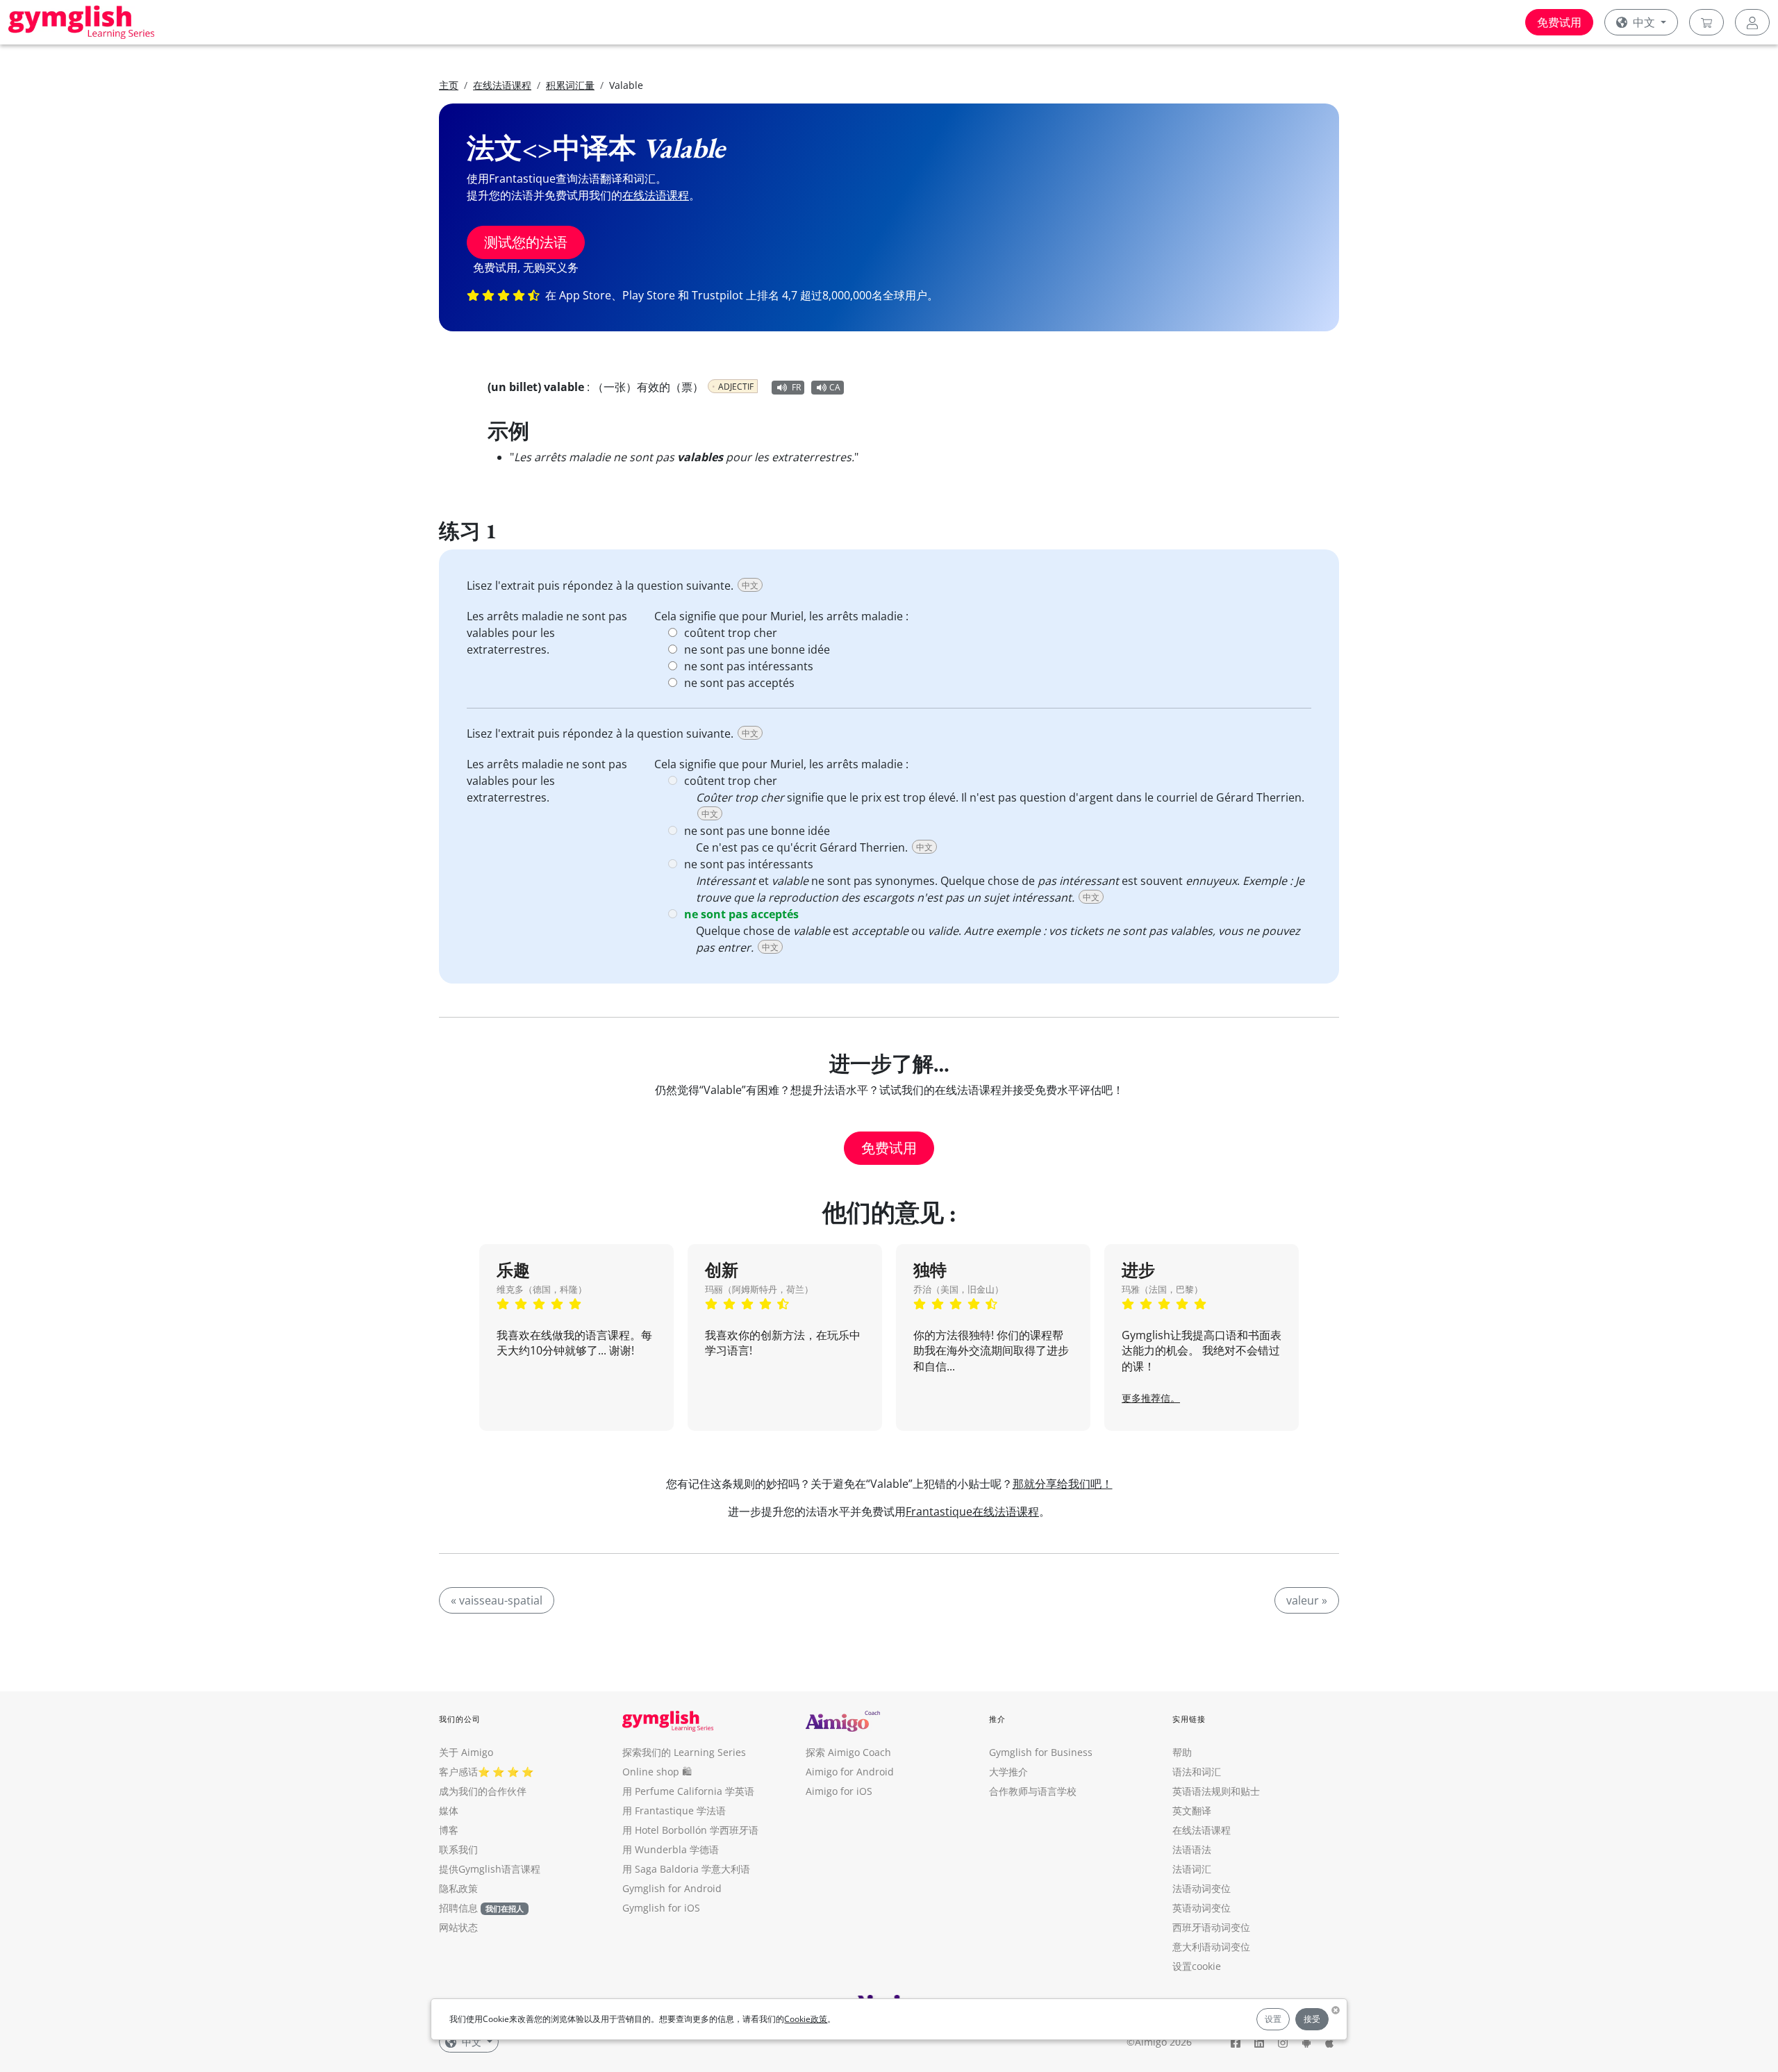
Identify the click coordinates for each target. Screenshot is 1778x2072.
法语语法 (1192, 1849)
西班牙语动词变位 (1211, 1927)
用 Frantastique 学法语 (674, 1810)
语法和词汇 (1197, 1772)
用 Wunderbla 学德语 (671, 1849)
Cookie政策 (806, 2019)
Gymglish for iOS (661, 1908)
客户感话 (458, 1772)
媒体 (449, 1810)
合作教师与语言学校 (1033, 1791)
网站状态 (458, 1927)
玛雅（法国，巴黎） (1162, 1289)
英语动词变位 (1202, 1908)
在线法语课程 (502, 85)
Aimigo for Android (850, 1772)
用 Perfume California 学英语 (688, 1791)
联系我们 (458, 1849)
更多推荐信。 (1151, 1398)
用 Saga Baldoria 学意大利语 (686, 1869)
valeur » (1307, 1600)
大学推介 (1008, 1772)
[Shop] (1706, 22)
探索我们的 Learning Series (684, 1752)
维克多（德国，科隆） (542, 1289)
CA (835, 387)
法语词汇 (1192, 1869)
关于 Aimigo (466, 1752)
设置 (1273, 2019)
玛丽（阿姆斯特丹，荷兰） (759, 1289)
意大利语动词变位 (1211, 1947)
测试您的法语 (526, 242)
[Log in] (1752, 22)
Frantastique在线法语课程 (972, 1511)
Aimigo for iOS (839, 1791)
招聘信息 (458, 1908)
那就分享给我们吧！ (1063, 1484)
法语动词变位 (1202, 1888)
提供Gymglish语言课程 (490, 1869)
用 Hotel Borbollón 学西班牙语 (690, 1830)
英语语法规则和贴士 (1216, 1791)
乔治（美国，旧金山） (958, 1289)
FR (796, 387)
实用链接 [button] (1189, 1719)
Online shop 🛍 (657, 1772)
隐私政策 (458, 1888)
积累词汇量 (570, 85)
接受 (1312, 2019)
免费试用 (1559, 22)
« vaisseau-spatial (497, 1600)
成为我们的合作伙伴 (483, 1791)
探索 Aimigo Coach (848, 1752)
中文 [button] (1644, 22)
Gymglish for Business (1041, 1752)
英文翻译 (1192, 1810)
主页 (449, 85)
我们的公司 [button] (460, 1719)
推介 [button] (997, 1719)
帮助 (1182, 1752)
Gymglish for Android (672, 1888)
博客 (449, 1830)
